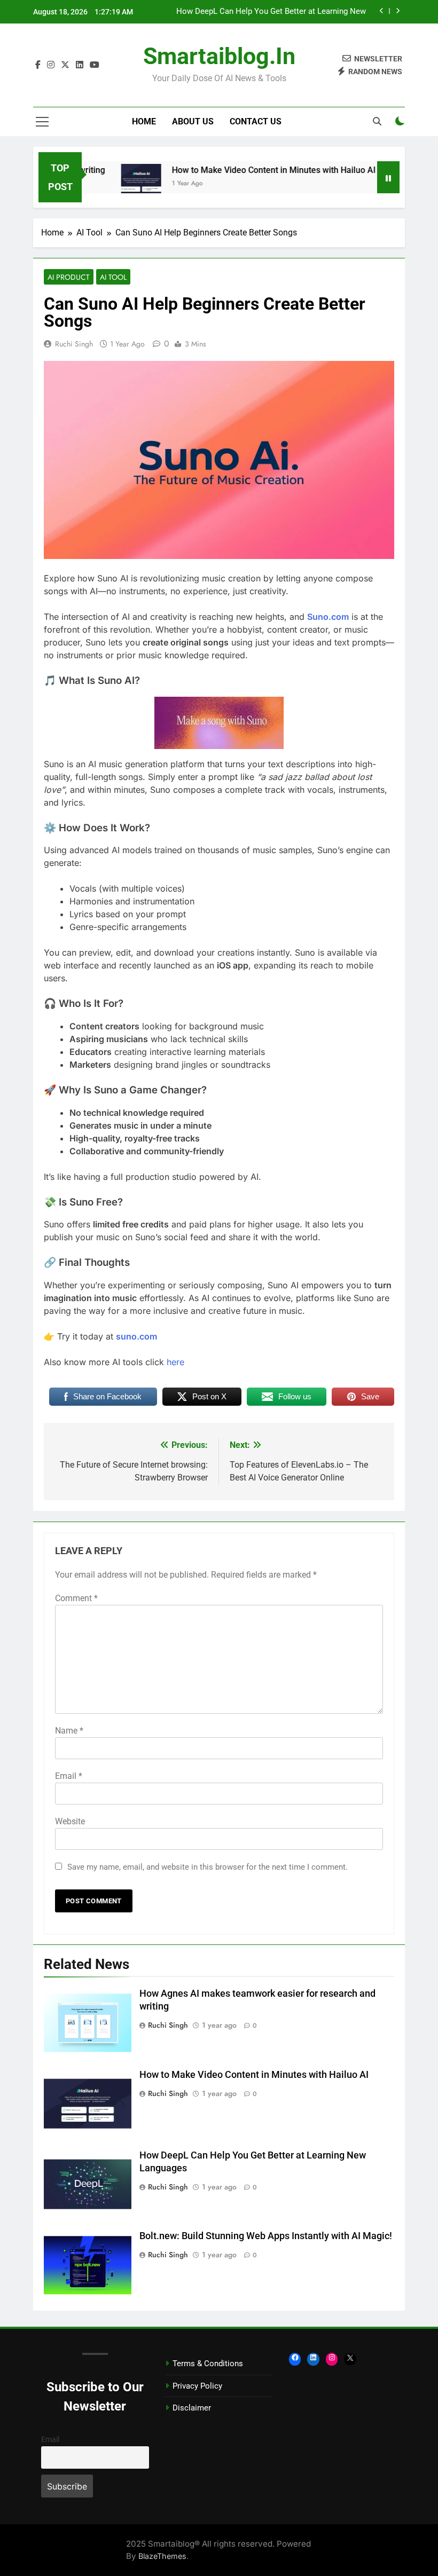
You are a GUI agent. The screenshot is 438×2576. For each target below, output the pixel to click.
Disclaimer (192, 2408)
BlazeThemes (162, 2556)
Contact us (256, 121)
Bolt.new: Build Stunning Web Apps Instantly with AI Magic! (266, 2236)
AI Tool (113, 277)
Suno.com (328, 617)
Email (69, 1776)
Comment (76, 1598)
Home (144, 121)
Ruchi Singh (74, 344)
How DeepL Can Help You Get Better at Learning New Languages (271, 12)
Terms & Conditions (208, 2364)
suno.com (136, 1336)
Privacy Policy (197, 2386)
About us (193, 121)
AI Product (69, 277)
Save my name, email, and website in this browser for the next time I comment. (208, 1867)
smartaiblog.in (219, 56)
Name (69, 1731)
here (175, 1362)
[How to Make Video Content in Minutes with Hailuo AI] (116, 184)
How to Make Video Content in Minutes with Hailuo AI (249, 170)
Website (70, 1821)
